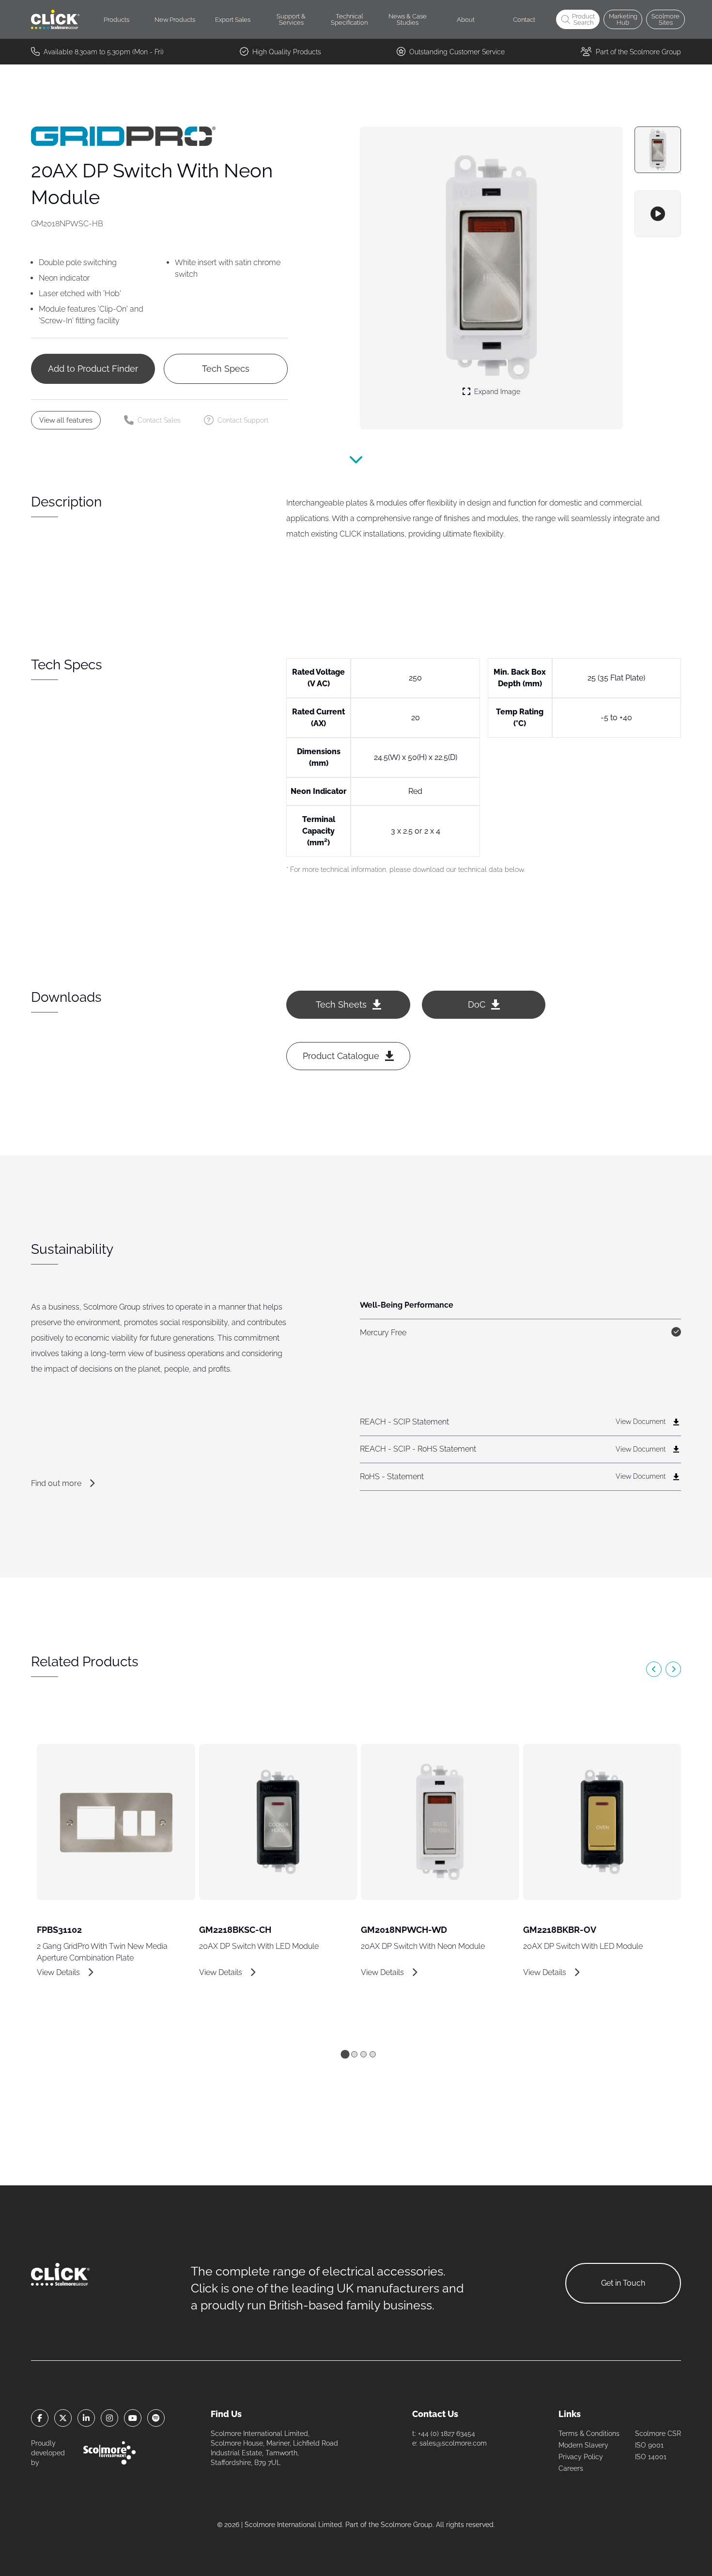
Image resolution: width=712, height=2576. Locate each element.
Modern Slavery (583, 2445)
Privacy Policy (581, 2457)
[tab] (345, 2054)
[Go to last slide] (654, 1669)
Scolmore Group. (407, 2525)
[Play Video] (658, 214)
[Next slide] (673, 1669)
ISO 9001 (649, 2445)
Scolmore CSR (658, 2434)
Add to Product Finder (93, 369)
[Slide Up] (356, 466)
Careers (571, 2468)
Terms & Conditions (589, 2434)
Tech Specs (226, 369)
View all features (66, 420)
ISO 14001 (651, 2457)
